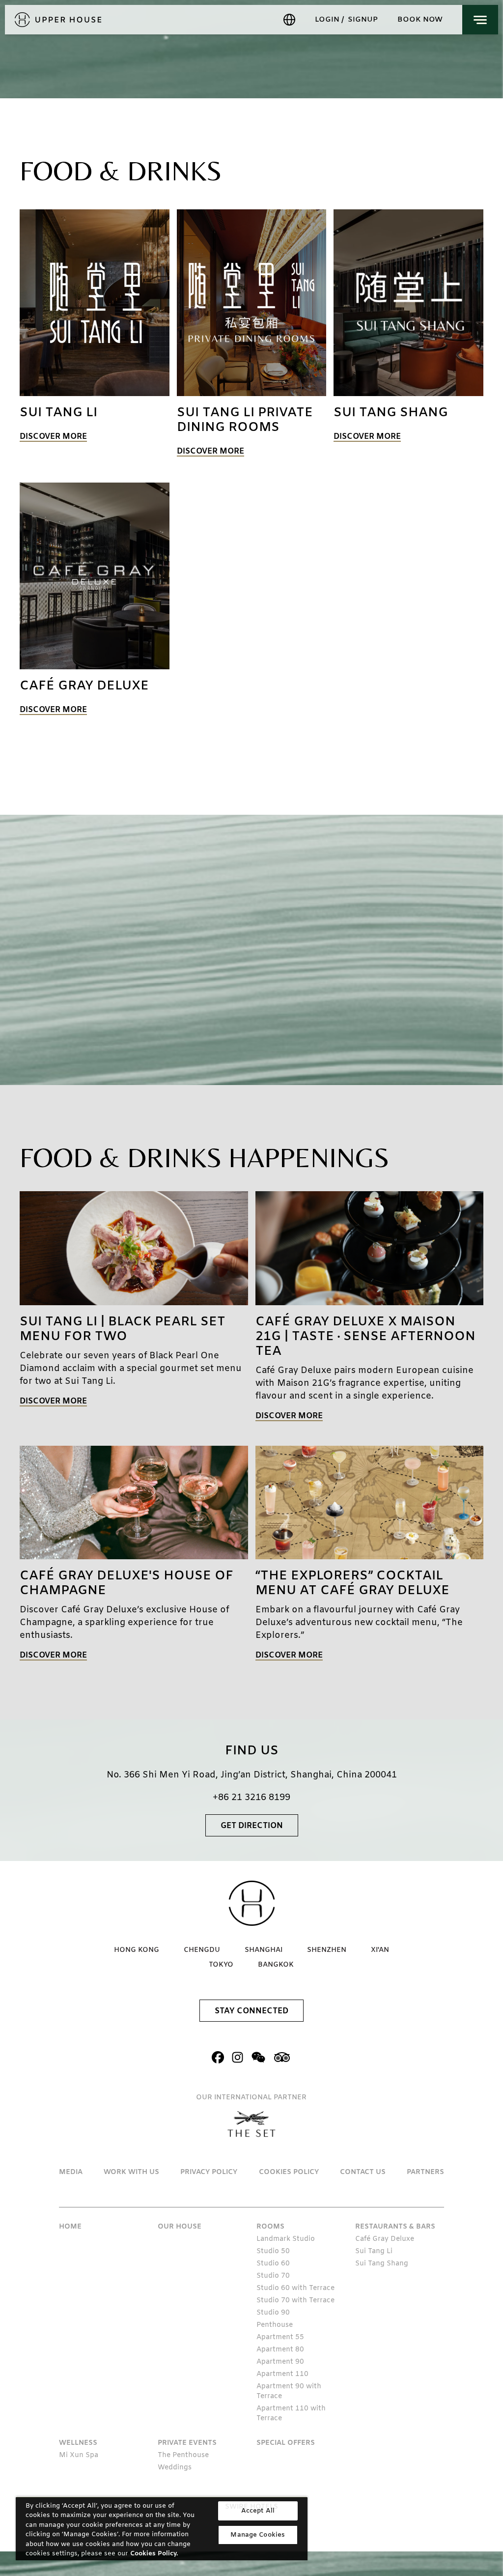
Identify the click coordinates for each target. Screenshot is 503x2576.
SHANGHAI (264, 1950)
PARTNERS (425, 2172)
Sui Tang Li (374, 2251)
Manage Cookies (258, 2535)
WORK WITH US (131, 2172)
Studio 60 (273, 2264)
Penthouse (275, 2325)
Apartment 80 (280, 2350)
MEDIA (71, 2172)
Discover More (53, 437)
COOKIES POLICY (289, 2172)
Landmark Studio (286, 2239)
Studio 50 (273, 2251)
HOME (70, 2227)
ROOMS (270, 2227)
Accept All (258, 2511)
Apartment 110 (282, 2374)
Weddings (175, 2468)
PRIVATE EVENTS (187, 2443)
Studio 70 (273, 2276)
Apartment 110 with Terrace (291, 2414)
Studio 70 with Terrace (295, 2301)
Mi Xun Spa (79, 2455)
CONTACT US (363, 2172)
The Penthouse (183, 2455)
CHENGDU (202, 1950)
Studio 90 (273, 2313)
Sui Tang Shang (382, 2264)
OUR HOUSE (180, 2227)
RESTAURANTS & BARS (395, 2227)
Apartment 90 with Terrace (289, 2391)
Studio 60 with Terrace (295, 2288)
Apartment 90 (280, 2362)
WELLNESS (78, 2443)
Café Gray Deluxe (385, 2239)
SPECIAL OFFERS (286, 2443)
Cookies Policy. (154, 2554)
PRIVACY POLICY (209, 2172)
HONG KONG (137, 1950)
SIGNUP (363, 20)
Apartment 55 (280, 2337)
